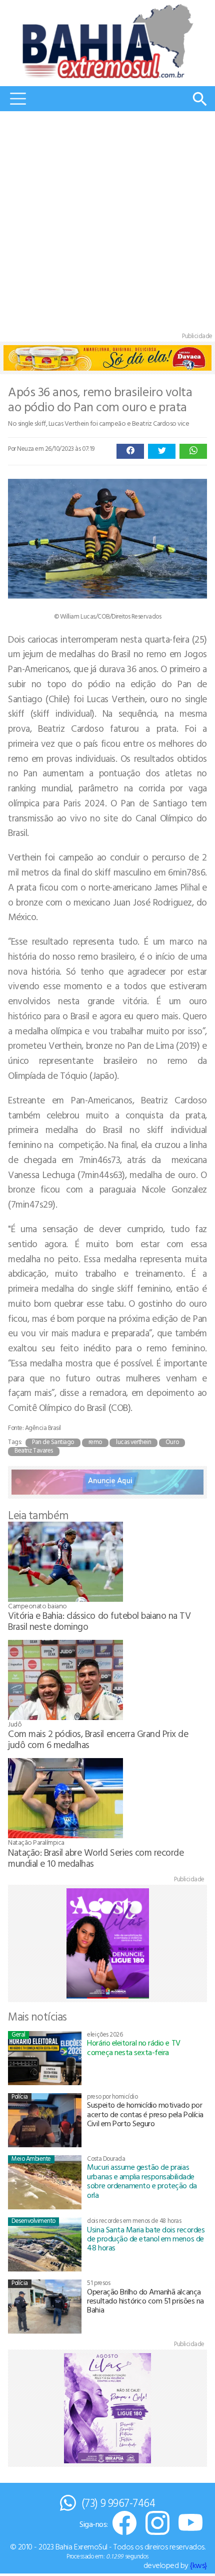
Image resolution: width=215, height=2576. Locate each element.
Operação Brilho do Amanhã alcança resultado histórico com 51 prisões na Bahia (145, 2301)
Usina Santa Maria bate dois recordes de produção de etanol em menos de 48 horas (146, 2239)
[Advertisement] (107, 224)
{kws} (198, 2565)
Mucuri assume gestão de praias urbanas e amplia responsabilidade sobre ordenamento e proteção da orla (142, 2181)
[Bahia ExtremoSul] (107, 41)
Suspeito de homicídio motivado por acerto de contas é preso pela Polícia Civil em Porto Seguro (145, 2114)
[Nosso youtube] (190, 2524)
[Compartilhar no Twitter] (162, 451)
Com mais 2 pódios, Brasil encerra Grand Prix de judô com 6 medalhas (98, 1739)
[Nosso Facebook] (124, 2524)
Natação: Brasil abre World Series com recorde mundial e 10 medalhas (96, 1857)
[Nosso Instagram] (157, 2524)
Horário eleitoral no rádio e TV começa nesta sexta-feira (133, 2047)
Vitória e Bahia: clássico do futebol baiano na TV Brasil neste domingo (99, 1621)
